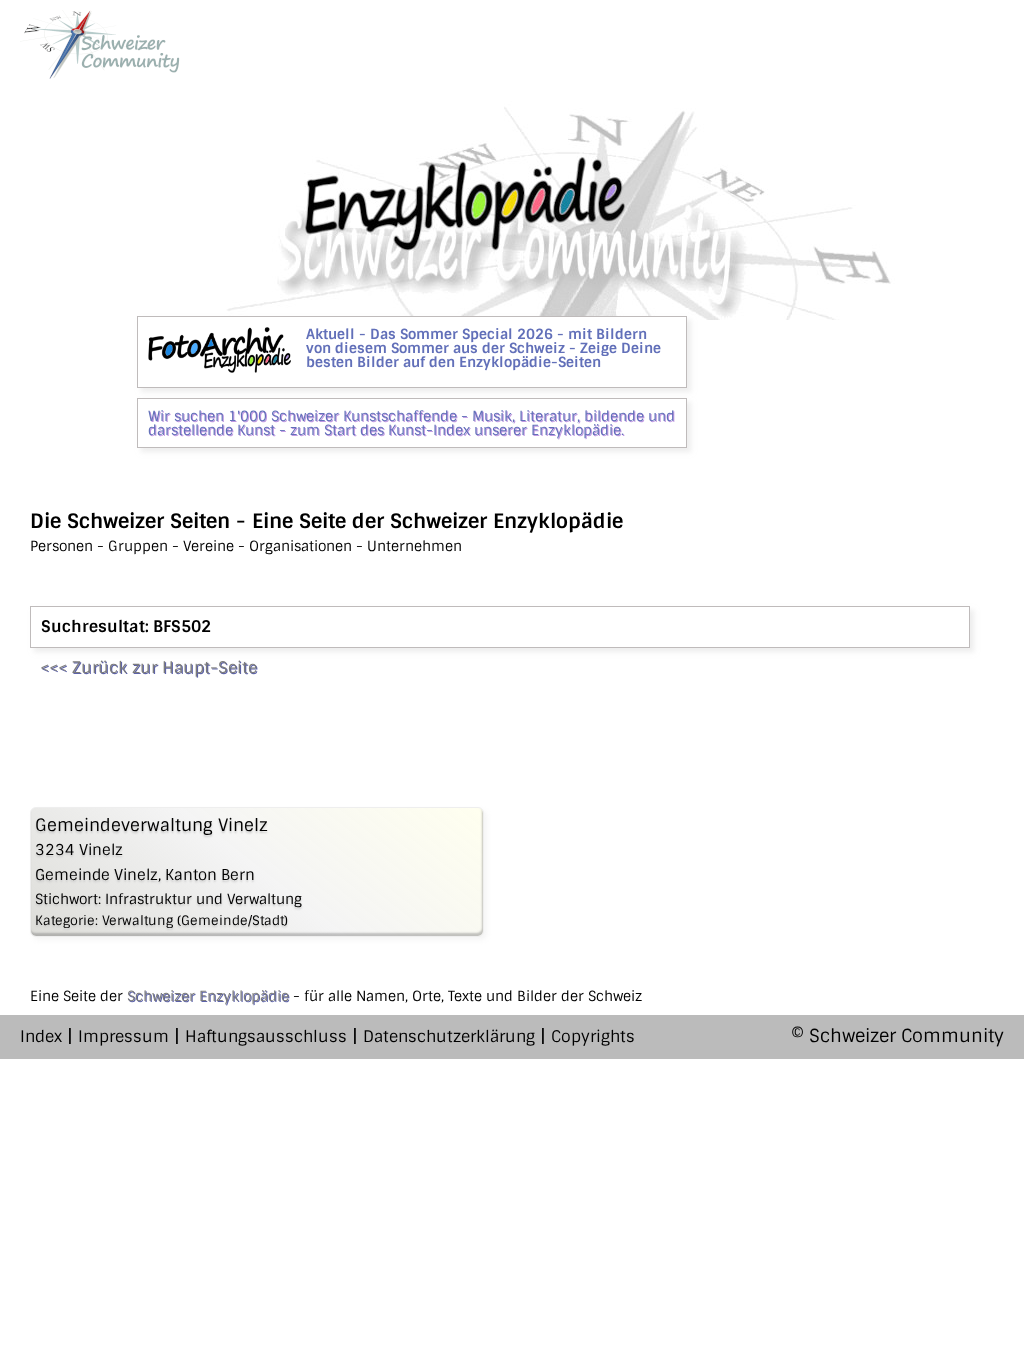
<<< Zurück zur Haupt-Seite (148, 667)
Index (41, 1036)
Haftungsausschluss (266, 1036)
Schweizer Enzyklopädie (208, 996)
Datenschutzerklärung (449, 1036)
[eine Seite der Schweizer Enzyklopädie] (100, 44)
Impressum (123, 1036)
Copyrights (593, 1036)
